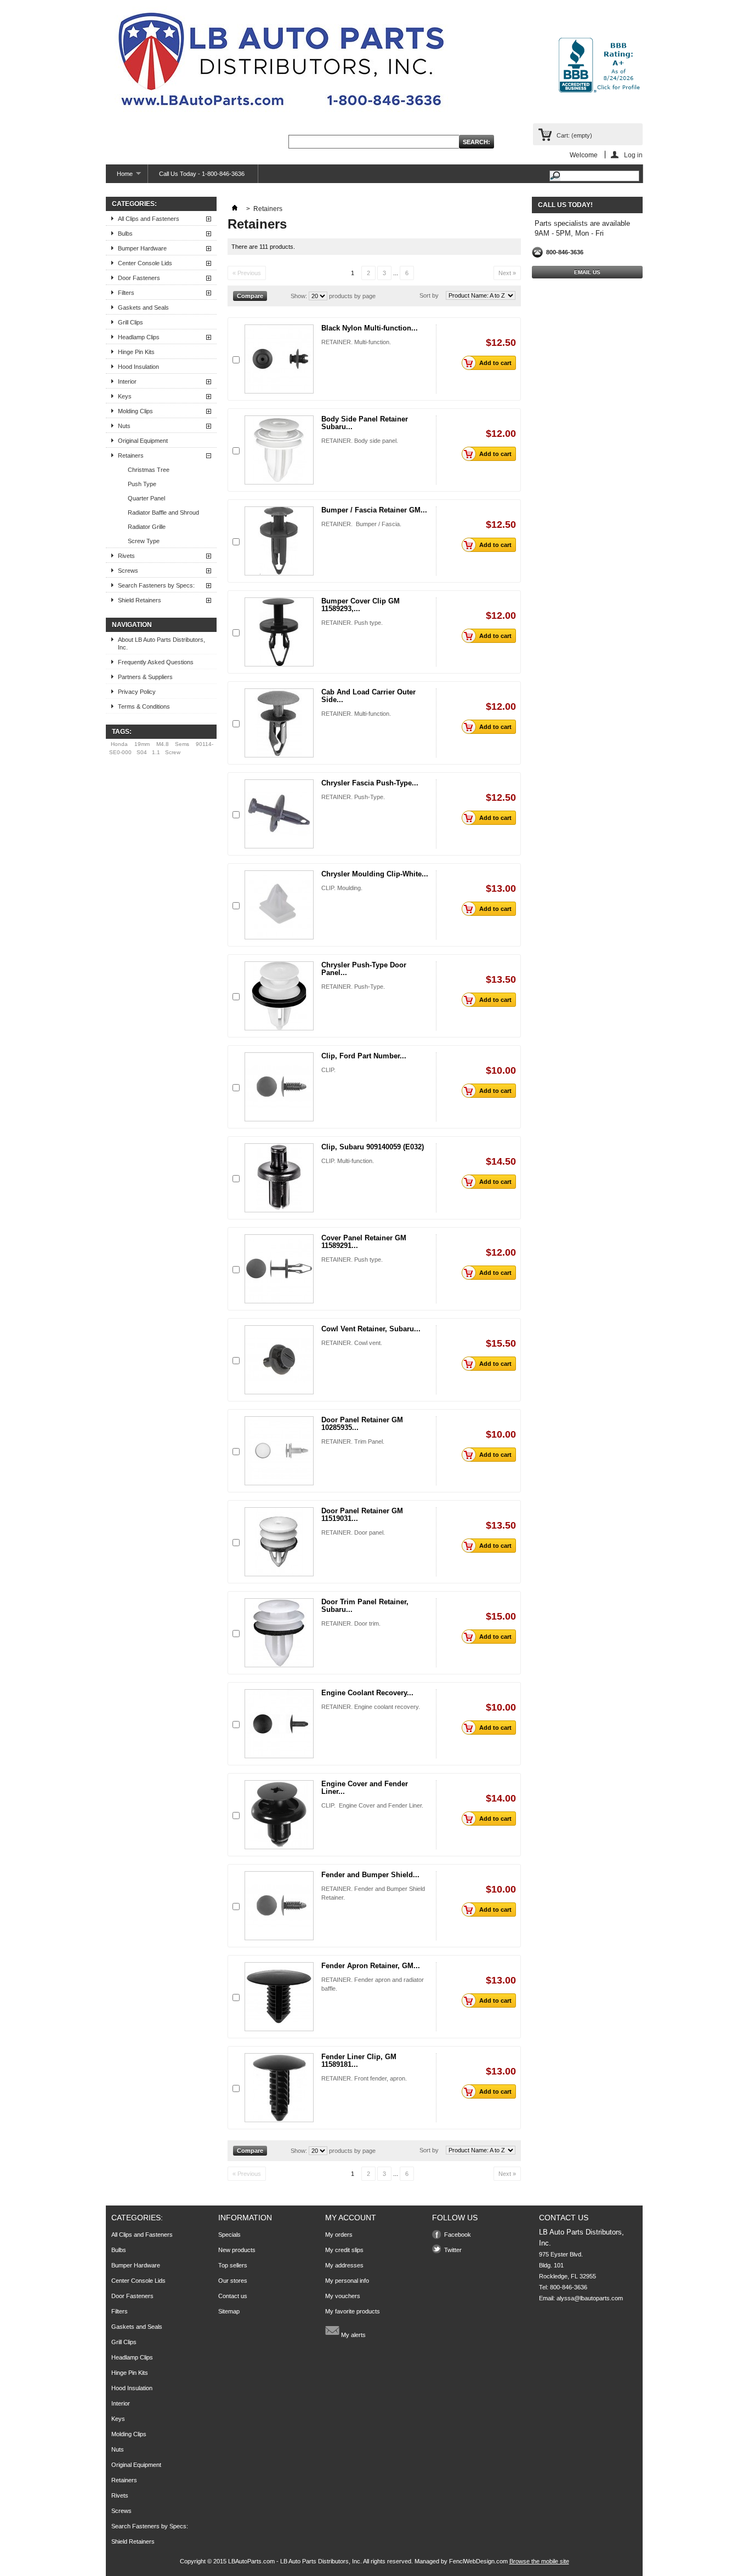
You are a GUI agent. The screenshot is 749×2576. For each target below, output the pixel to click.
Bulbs (125, 233)
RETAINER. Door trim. (351, 1623)
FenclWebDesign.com (478, 2561)
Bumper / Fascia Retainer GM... (374, 510)
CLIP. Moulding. (342, 888)
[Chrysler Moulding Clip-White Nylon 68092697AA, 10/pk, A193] (279, 905)
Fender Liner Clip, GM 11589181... (359, 2061)
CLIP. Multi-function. (348, 1161)
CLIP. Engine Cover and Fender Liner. (372, 1805)
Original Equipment (143, 441)
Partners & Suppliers (145, 677)
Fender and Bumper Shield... (370, 1875)
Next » (507, 273)
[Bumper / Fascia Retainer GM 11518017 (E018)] (279, 541)
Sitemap (229, 2311)
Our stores (233, 2281)
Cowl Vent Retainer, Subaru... (371, 1329)
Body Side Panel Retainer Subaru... (365, 423)
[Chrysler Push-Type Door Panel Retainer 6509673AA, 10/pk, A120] (279, 996)
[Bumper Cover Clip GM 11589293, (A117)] (279, 632)
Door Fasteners (139, 278)
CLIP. (328, 1070)
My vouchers (343, 2296)
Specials (229, 2235)
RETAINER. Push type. (352, 623)
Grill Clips (130, 322)
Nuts (124, 426)
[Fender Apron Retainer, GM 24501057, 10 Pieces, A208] (279, 1997)
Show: (299, 296)
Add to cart (495, 363)
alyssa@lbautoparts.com (590, 2298)
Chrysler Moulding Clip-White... (375, 874)
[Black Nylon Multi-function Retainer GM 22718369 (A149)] (279, 359)
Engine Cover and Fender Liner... (365, 1788)
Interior (127, 381)
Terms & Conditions (144, 706)
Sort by (429, 295)
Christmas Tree (149, 470)
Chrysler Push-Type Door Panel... (364, 969)
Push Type (142, 484)
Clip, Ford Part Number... (364, 1056)
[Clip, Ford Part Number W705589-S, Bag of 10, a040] (279, 1087)
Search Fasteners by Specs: (156, 585)
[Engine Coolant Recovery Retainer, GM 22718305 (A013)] (279, 1724)
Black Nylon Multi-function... (370, 328)
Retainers (131, 455)
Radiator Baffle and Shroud (163, 512)
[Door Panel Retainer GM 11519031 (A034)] (279, 1542)
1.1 (156, 752)
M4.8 (163, 744)
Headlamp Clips (139, 337)
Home (119, 177)
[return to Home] (235, 209)
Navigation (132, 625)
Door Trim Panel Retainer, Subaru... (365, 1606)
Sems (182, 744)
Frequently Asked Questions (156, 662)
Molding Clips (135, 411)
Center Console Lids (145, 263)
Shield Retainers (140, 600)
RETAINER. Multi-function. (356, 342)
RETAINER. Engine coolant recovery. (371, 1707)
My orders (339, 2235)
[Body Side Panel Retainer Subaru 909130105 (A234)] (279, 450)
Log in (633, 155)
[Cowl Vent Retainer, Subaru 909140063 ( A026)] (279, 1360)
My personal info (347, 2281)
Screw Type (144, 541)
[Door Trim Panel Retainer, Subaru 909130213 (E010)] (279, 1633)
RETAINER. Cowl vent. (352, 1343)
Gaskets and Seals (143, 307)
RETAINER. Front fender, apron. (364, 2078)
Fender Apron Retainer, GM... (371, 1966)
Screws (128, 571)
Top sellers (233, 2265)
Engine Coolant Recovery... (367, 1693)
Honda (119, 744)
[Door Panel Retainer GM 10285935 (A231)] (279, 1451)
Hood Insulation (138, 367)
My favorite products (353, 2311)
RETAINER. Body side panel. (360, 441)
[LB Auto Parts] (281, 63)
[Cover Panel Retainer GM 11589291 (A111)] (279, 1269)
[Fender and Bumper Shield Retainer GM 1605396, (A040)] (279, 1906)
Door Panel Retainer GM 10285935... (362, 1424)
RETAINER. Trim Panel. (353, 1441)
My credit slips (344, 2250)
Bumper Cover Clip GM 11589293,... (361, 605)
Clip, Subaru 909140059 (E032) (373, 1147)
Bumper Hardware (142, 248)
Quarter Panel (146, 498)
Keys (125, 396)
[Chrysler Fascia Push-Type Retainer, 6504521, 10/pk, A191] (279, 814)
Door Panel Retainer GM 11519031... (362, 1515)
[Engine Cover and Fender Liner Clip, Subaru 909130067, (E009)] (279, 1815)
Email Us (587, 272)
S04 (142, 752)
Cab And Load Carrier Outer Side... (368, 696)
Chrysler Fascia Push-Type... (370, 783)
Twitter (453, 2250)
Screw (173, 752)
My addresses (344, 2265)
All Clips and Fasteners (149, 219)
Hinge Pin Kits (136, 352)
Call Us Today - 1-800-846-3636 (202, 174)
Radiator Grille (147, 527)
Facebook (458, 2235)
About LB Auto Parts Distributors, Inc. (161, 643)
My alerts (353, 2335)
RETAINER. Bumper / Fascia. (361, 524)
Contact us (233, 2296)
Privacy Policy (137, 692)
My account (351, 2218)
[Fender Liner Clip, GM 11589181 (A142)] (279, 2088)
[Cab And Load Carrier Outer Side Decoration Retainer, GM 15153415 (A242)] (279, 723)
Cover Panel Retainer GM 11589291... (364, 1242)
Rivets (126, 556)
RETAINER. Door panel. (353, 1532)
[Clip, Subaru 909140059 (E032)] (279, 1178)
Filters (126, 293)
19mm (142, 744)
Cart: (574, 135)
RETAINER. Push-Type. (353, 797)
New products (237, 2250)
